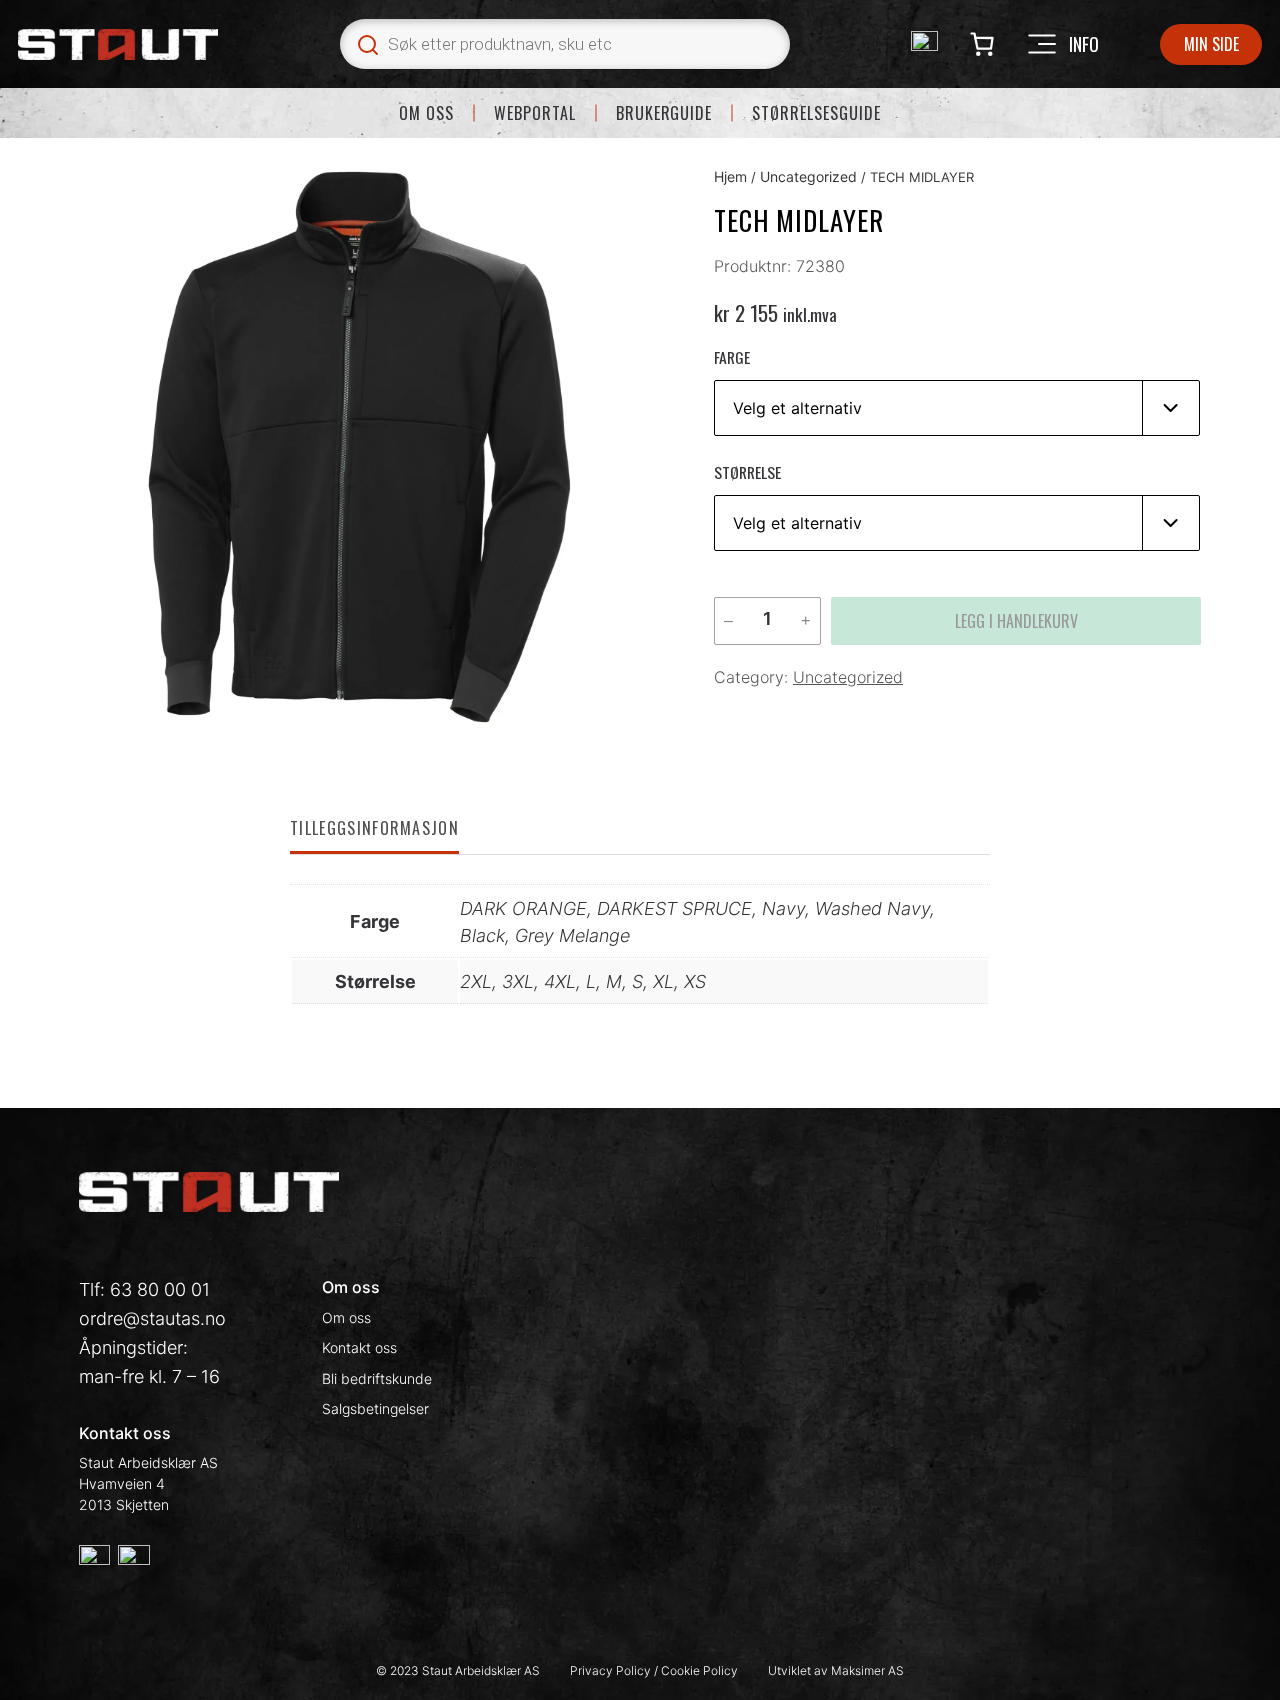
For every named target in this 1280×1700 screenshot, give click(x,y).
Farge (732, 357)
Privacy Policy (612, 1670)
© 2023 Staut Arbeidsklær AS (458, 1670)
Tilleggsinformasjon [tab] (374, 828)
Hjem (730, 176)
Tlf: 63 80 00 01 (144, 1289)
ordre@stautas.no (152, 1318)
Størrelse (747, 472)
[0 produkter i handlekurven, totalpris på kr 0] (981, 44)
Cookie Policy (699, 1670)
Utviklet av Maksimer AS (836, 1670)
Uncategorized (808, 176)
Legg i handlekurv (1016, 621)
